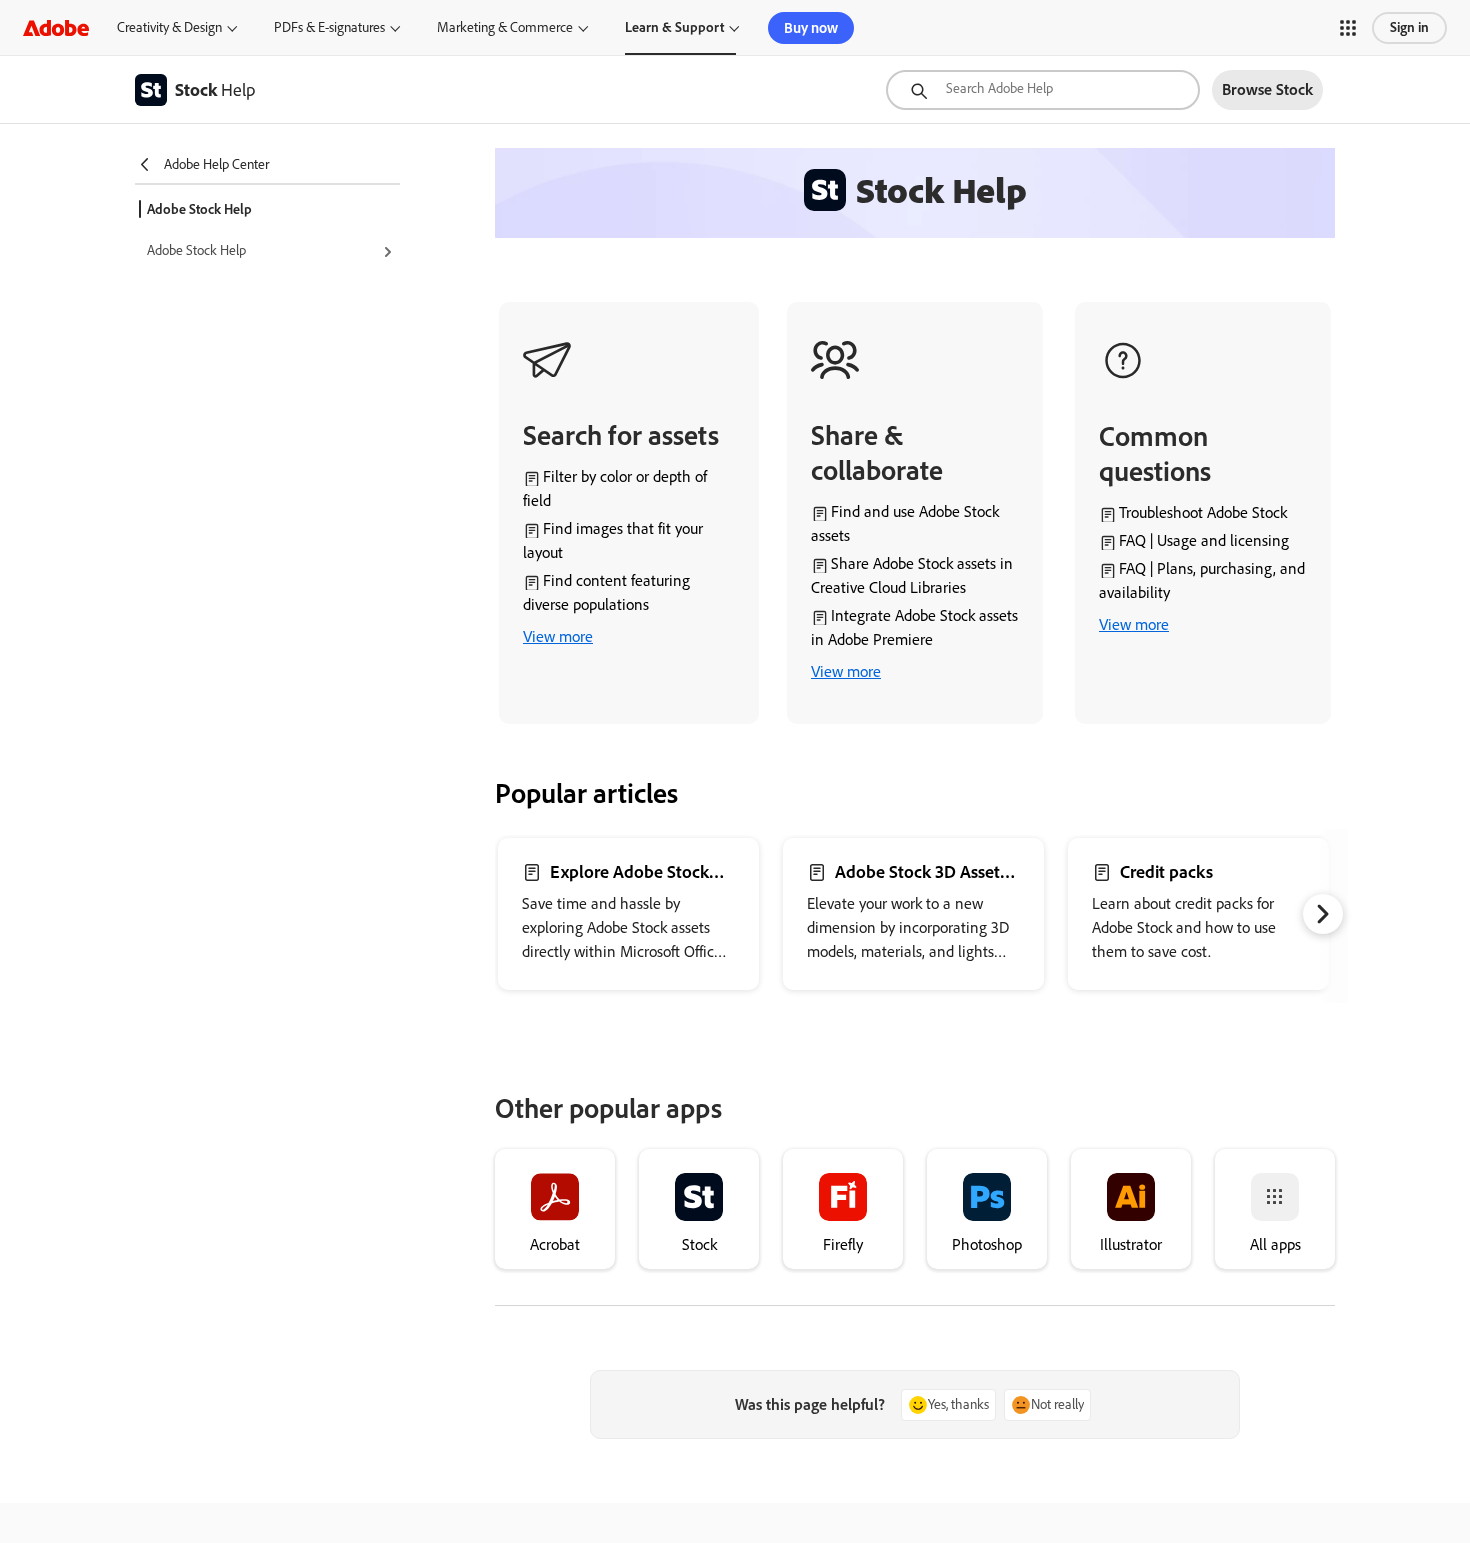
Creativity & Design (169, 27)
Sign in (1409, 27)
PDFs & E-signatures (329, 27)
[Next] (1323, 914)
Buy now (811, 28)
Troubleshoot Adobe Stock (1203, 512)
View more (558, 636)
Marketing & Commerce (505, 27)
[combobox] (1043, 90)
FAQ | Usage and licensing (1204, 540)
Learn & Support (674, 27)
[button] (1348, 28)
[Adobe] (56, 27)
